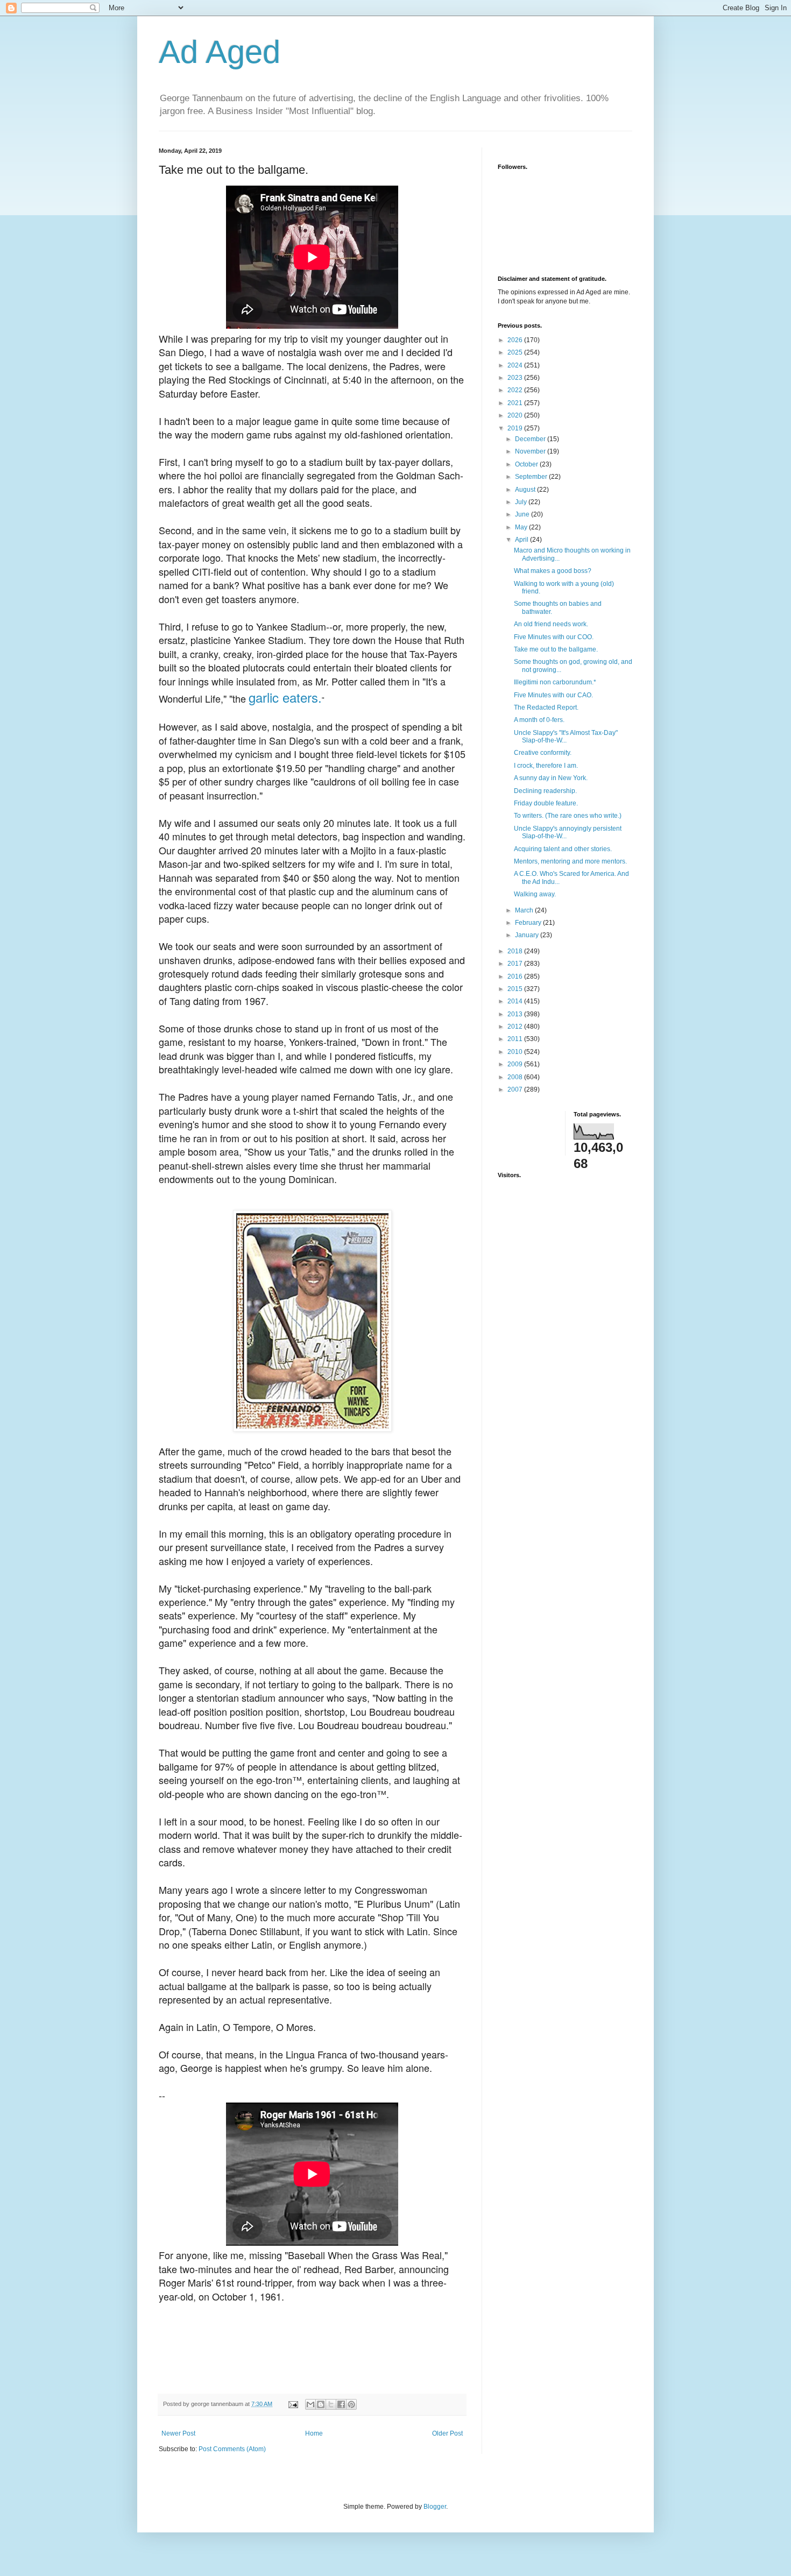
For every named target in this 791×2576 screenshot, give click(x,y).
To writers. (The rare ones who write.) (568, 816)
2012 (516, 1027)
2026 (516, 340)
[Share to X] (331, 2404)
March (525, 910)
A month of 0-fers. (539, 720)
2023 (516, 378)
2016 (516, 976)
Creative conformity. (543, 753)
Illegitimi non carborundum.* (555, 682)
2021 (516, 403)
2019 (516, 428)
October (527, 464)
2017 (516, 964)
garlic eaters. (285, 697)
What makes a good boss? (553, 571)
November (531, 451)
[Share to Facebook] (341, 2404)
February (529, 923)
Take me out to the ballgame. (556, 649)
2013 (516, 1014)
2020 (516, 415)
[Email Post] (293, 2404)
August (526, 490)
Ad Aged (220, 52)
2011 (516, 1039)
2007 (516, 1089)
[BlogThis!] (321, 2404)
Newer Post (178, 2433)
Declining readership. (545, 791)
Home (314, 2433)
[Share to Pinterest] (351, 2404)
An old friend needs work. (551, 624)
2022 (516, 390)
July (522, 502)
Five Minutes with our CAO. (553, 695)
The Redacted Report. (546, 707)
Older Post (447, 2433)
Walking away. (535, 894)
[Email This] (310, 2404)
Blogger (435, 2507)
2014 (516, 1001)
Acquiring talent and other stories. (563, 849)
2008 (516, 1077)
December (531, 439)
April (522, 540)
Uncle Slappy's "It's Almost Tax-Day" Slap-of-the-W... (566, 737)
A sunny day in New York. (551, 778)
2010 (516, 1052)
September (532, 477)
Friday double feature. (546, 803)
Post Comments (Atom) (232, 2449)
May (522, 527)
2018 (516, 951)
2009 (516, 1064)
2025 (516, 352)
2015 (516, 989)
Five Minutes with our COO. (554, 637)
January (528, 935)
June (523, 514)
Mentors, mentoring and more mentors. (570, 861)
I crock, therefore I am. (546, 766)
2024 (516, 365)
